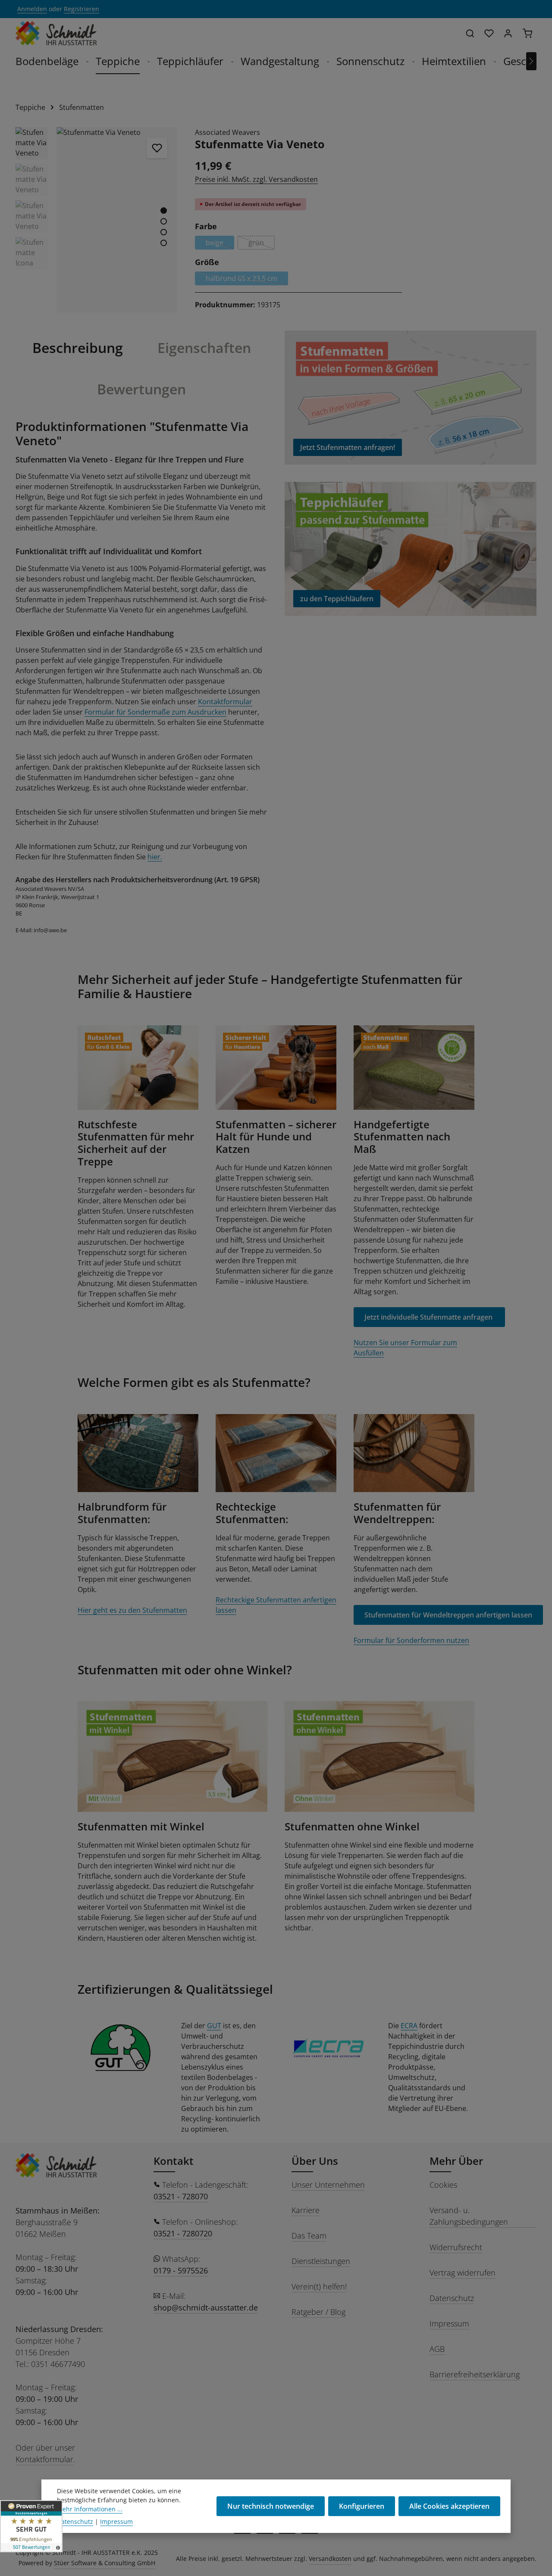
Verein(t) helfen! (319, 2286)
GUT (214, 2026)
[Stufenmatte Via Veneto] (117, 220)
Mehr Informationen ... (90, 2509)
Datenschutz (452, 2298)
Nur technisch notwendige (271, 2506)
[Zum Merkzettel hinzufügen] (157, 148)
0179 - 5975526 (181, 2270)
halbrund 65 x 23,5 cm (247, 279)
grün (262, 244)
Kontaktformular (225, 702)
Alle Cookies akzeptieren (449, 2506)
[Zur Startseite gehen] (56, 33)
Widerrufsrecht (456, 2247)
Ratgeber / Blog (318, 2312)
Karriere (306, 2210)
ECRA (409, 2026)
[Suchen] (470, 33)
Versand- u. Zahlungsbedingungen (469, 2216)
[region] (97, 220)
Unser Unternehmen (328, 2185)
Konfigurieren (362, 2506)
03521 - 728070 (181, 2196)
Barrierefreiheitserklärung (475, 2374)
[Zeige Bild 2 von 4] (164, 221)
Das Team (309, 2236)
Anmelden (32, 9)
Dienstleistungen (321, 2261)
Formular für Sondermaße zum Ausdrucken (155, 712)
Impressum (449, 2323)
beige (220, 244)
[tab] (78, 348)
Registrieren (82, 9)
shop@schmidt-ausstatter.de (206, 2307)
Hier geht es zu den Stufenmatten (132, 1610)
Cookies (443, 2185)
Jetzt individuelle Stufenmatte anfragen (429, 1317)
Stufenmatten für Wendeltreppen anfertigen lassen (448, 1615)
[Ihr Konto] (508, 33)
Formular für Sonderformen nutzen (411, 1640)
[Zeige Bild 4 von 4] (164, 243)
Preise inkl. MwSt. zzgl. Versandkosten (256, 179)
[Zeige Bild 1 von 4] (164, 211)
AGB (437, 2349)
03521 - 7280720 (183, 2233)
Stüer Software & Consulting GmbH (105, 2563)
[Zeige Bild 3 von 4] (164, 232)
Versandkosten (330, 2559)
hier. (155, 857)
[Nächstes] (531, 61)
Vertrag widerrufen (463, 2273)
